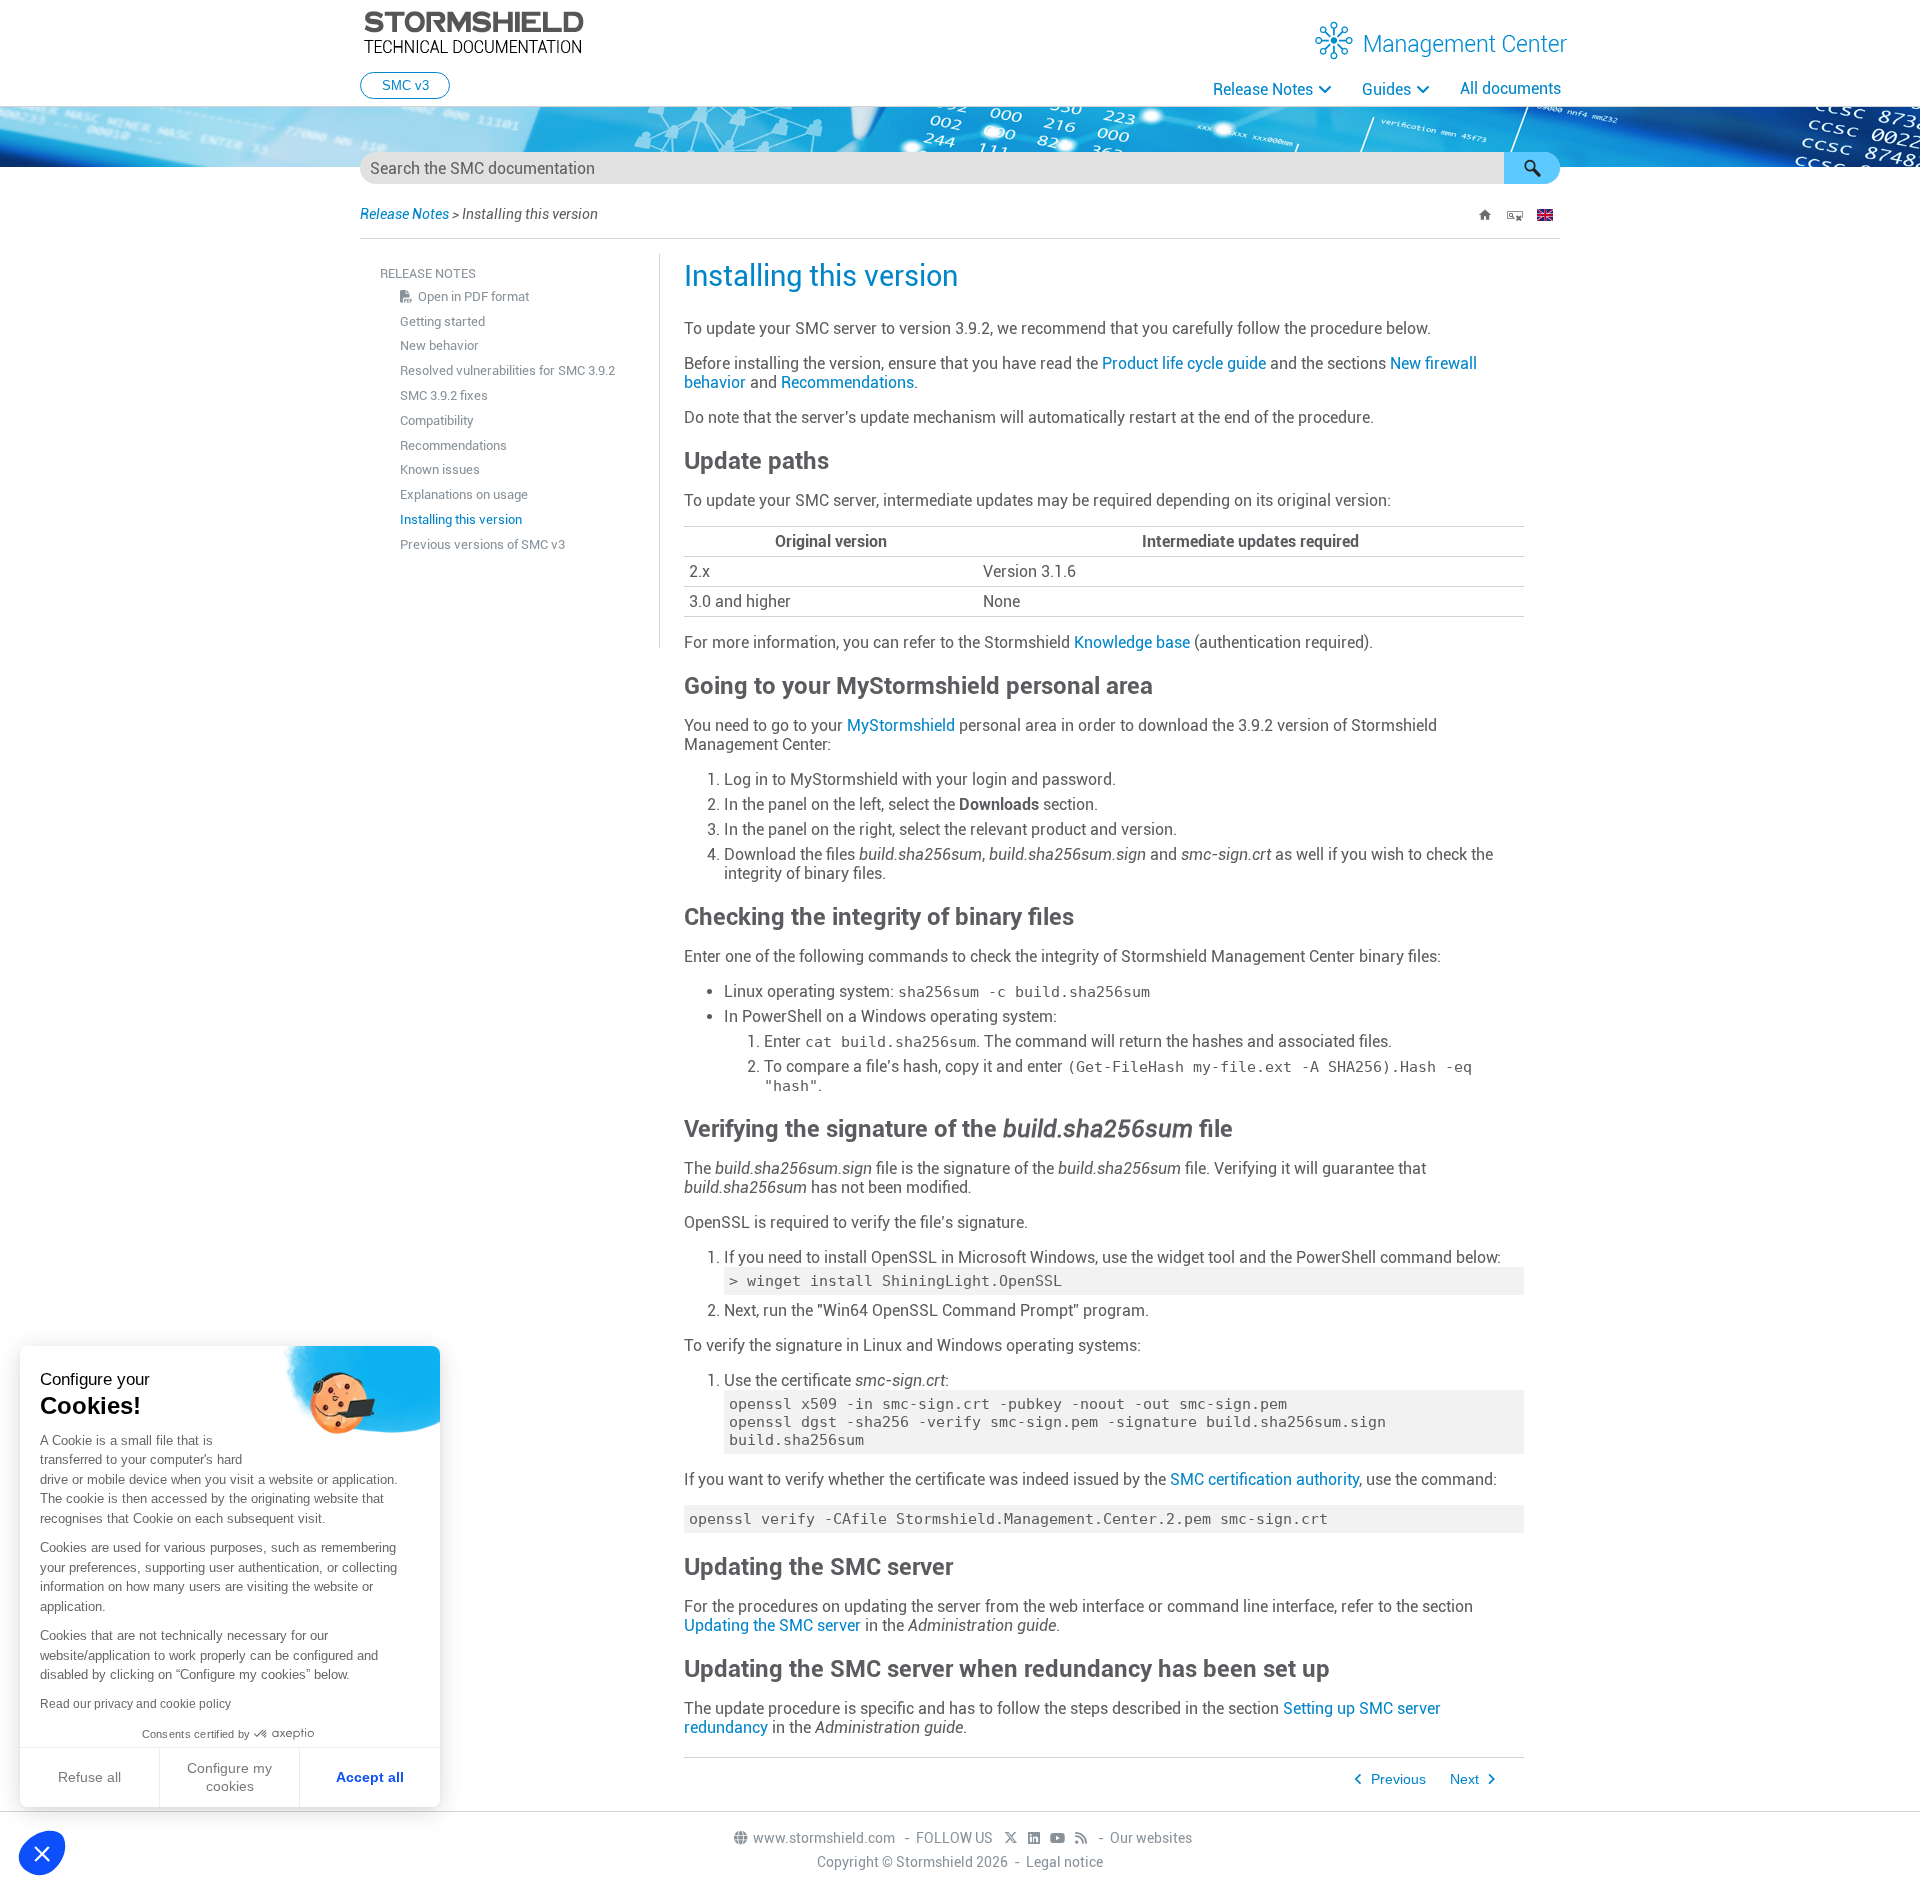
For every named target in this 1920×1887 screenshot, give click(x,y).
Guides (1386, 89)
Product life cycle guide (1184, 363)
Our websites (1151, 1838)
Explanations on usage (464, 494)
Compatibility (437, 420)
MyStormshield (901, 725)
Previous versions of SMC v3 (482, 544)
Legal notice (1064, 1862)
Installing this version (461, 519)
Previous (1398, 1779)
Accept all (370, 1777)
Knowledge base (1132, 642)
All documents (1510, 88)
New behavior (439, 345)
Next (1464, 1779)
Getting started (442, 321)
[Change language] (1545, 215)
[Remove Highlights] (1515, 215)
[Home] (1485, 215)
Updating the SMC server (772, 1625)
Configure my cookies (229, 1777)
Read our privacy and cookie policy (135, 1704)
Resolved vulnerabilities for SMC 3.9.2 (507, 370)
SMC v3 (405, 85)
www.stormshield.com (825, 1838)
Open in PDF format (473, 296)
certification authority (1264, 1479)
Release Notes (1263, 89)
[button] (1532, 168)
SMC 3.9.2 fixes (444, 395)
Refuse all (89, 1777)
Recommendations (453, 445)
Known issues (440, 469)
